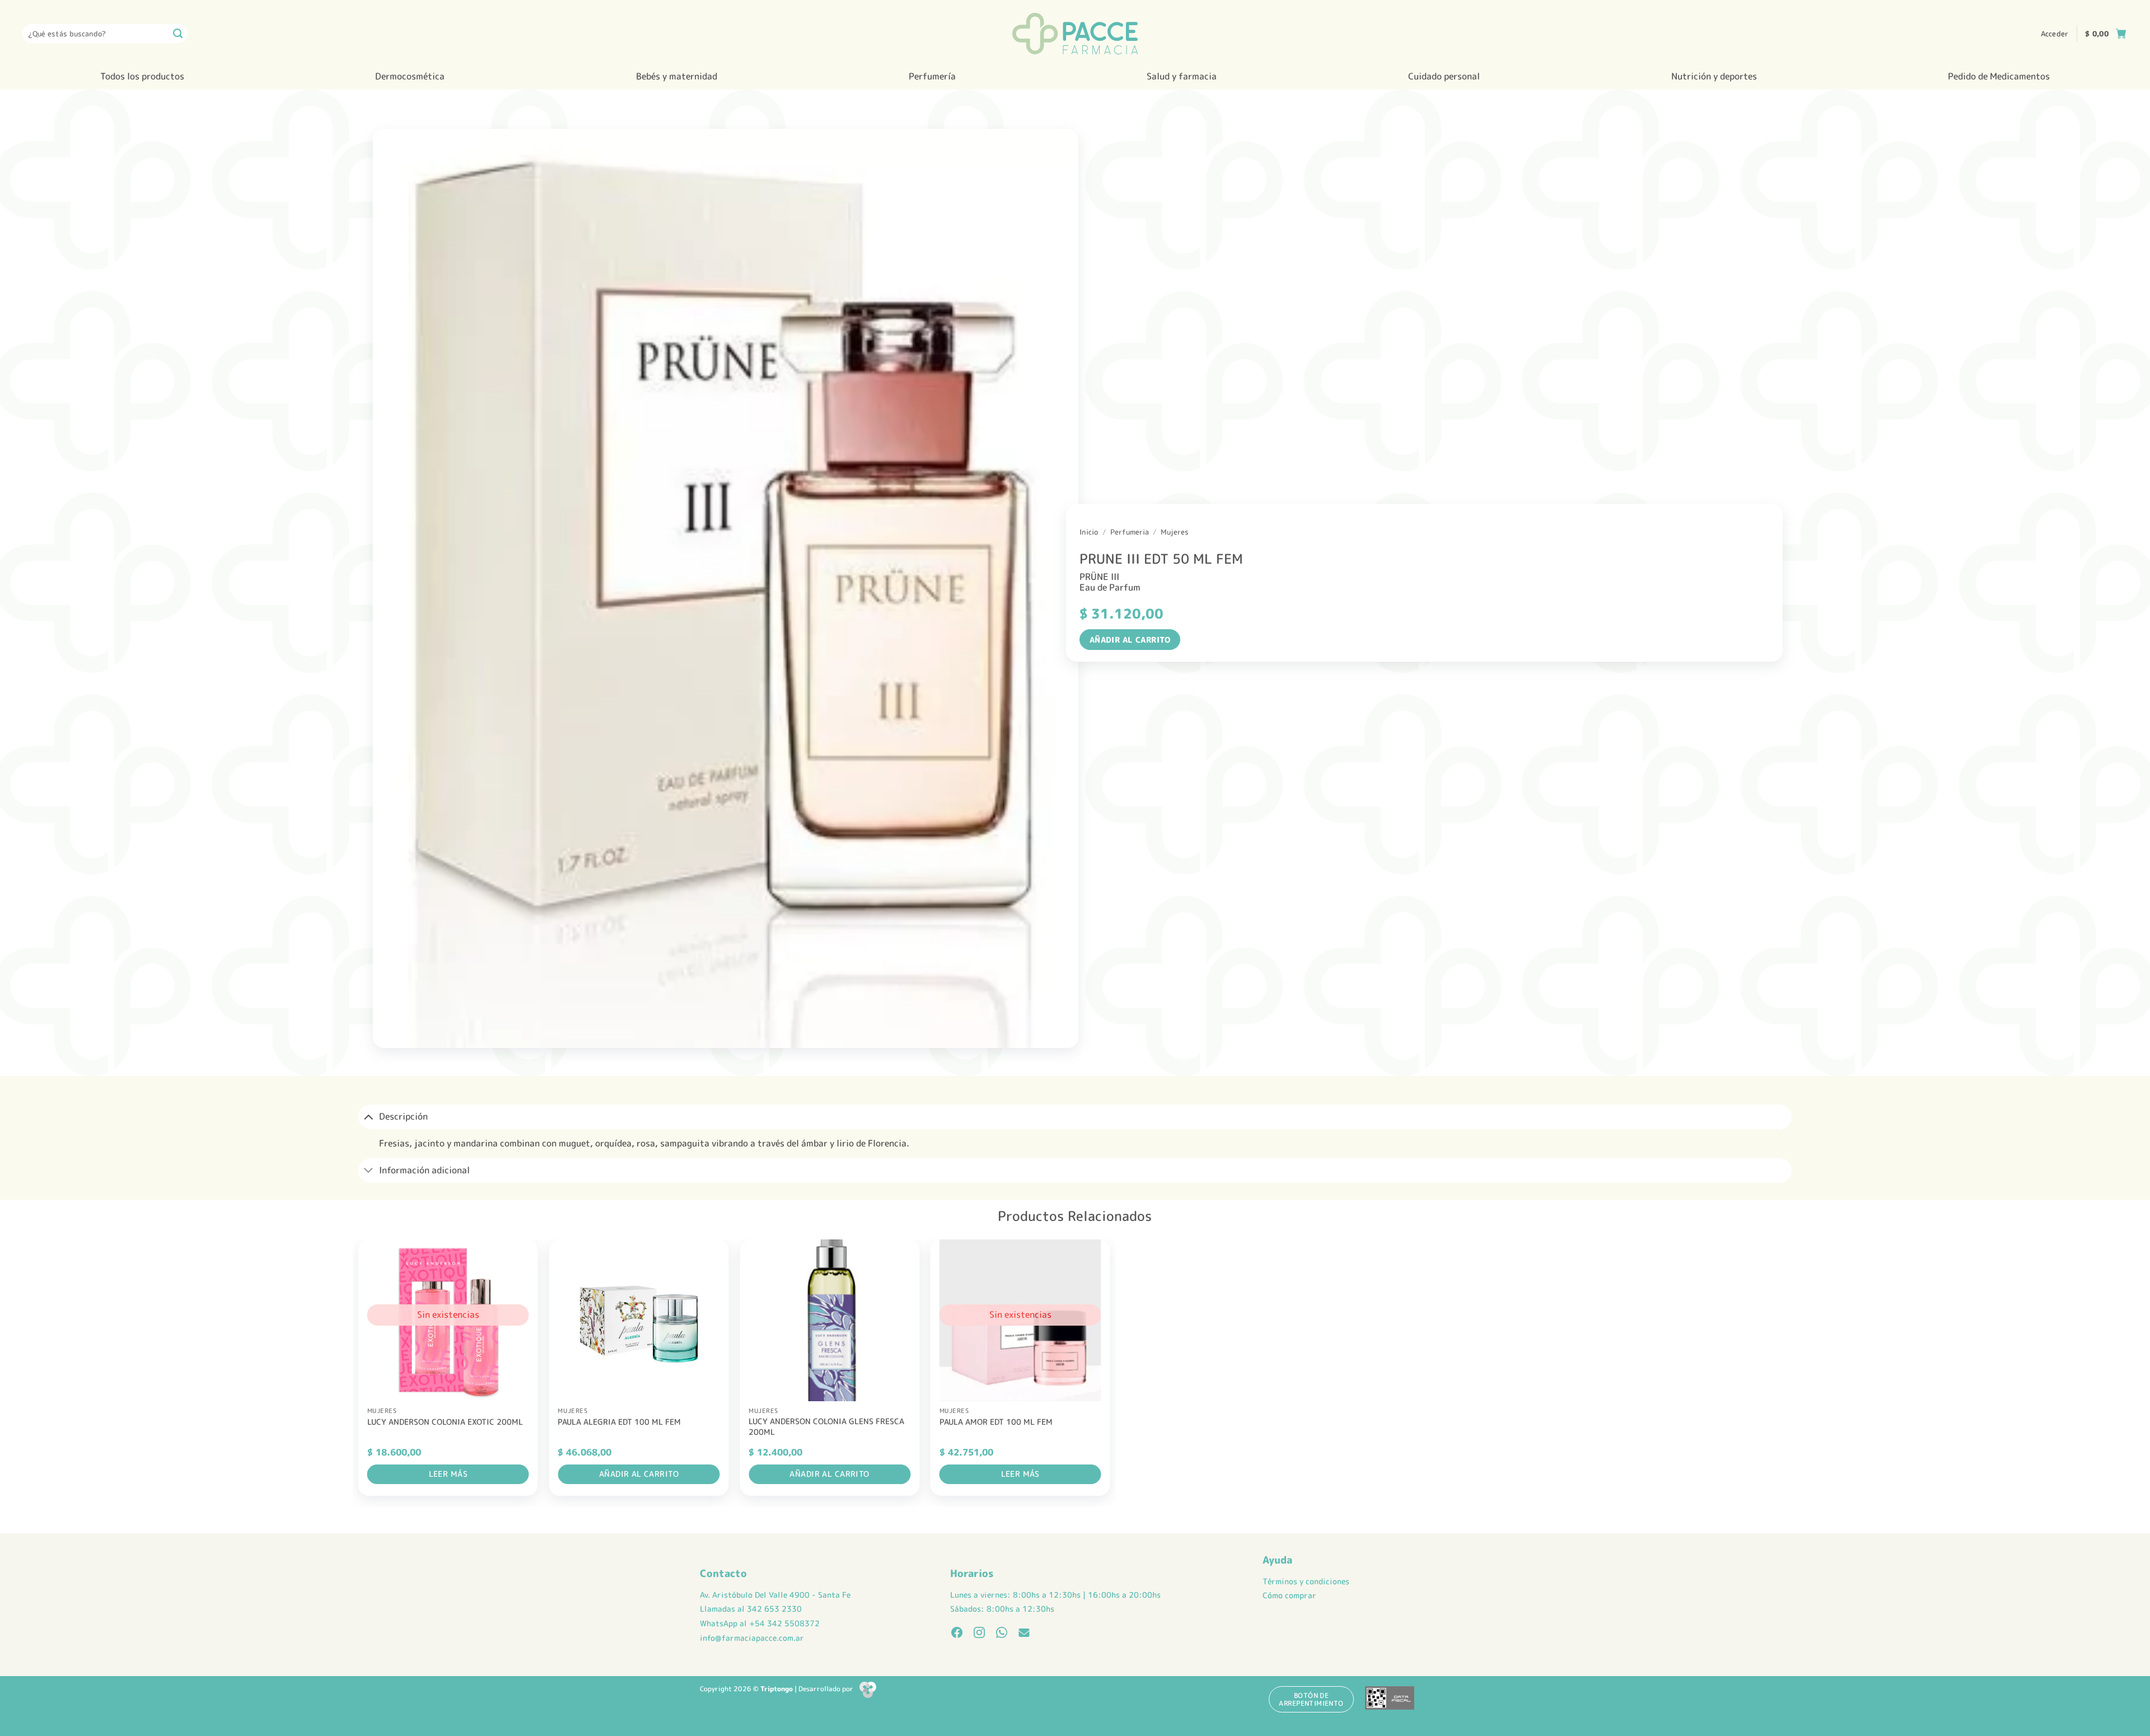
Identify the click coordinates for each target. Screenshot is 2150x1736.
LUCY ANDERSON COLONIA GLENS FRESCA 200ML (826, 1427)
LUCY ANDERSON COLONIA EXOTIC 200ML (445, 1422)
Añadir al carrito (1130, 640)
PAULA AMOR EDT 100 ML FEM (996, 1422)
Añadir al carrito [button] (639, 1474)
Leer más (448, 1474)
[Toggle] (368, 1117)
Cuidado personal (1444, 76)
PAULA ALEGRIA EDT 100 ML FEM (619, 1422)
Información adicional (424, 1170)
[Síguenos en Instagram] (979, 1634)
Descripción (403, 1116)
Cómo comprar (1289, 1595)
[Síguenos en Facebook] (957, 1634)
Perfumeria (1130, 532)
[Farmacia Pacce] (1075, 34)
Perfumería (932, 76)
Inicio (1089, 532)
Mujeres (1175, 532)
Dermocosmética (410, 76)
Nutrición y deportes (1714, 76)
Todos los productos (142, 76)
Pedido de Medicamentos (1999, 76)
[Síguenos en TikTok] (1002, 1634)
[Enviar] (178, 34)
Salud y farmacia (1182, 76)
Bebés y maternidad (677, 76)
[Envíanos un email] (1024, 1634)
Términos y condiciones (1306, 1581)
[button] (2055, 34)
